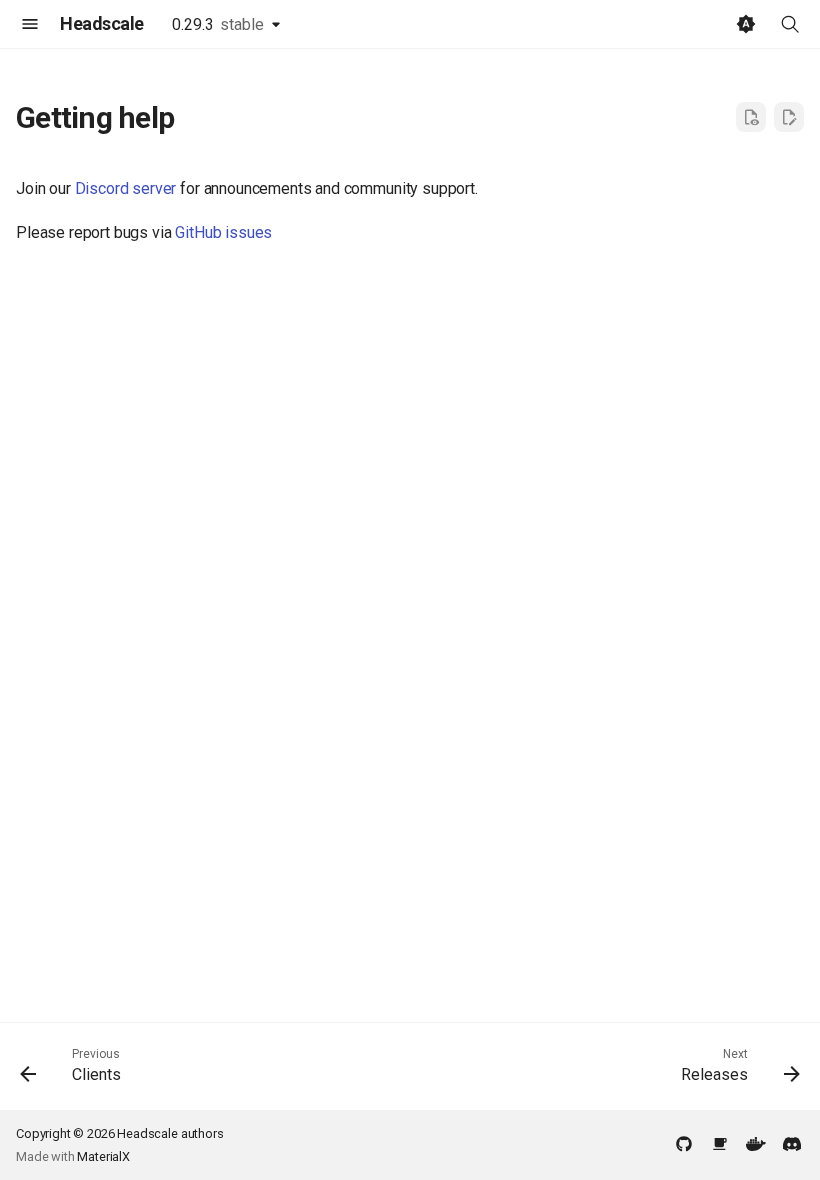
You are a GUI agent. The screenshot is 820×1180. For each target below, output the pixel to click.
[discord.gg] (792, 1142)
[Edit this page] (789, 117)
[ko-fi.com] (720, 1142)
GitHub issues (223, 232)
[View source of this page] (751, 117)
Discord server (126, 188)
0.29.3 (218, 24)
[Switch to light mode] (746, 24)
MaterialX (103, 1156)
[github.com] (684, 1142)
